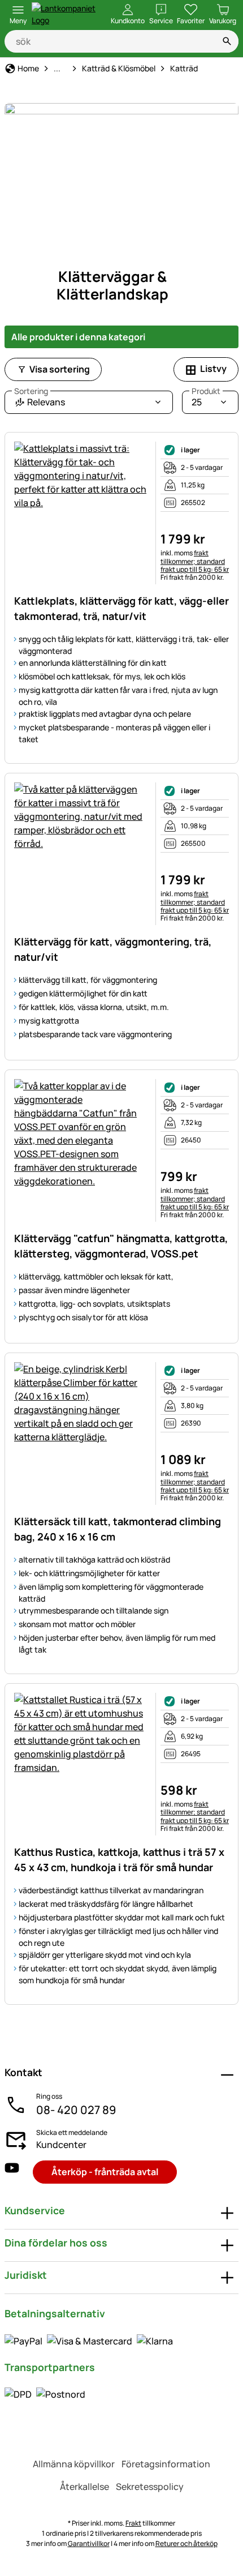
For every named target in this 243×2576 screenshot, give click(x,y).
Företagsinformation (166, 2464)
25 (206, 399)
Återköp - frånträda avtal (105, 2172)
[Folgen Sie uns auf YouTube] (12, 2172)
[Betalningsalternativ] (89, 2340)
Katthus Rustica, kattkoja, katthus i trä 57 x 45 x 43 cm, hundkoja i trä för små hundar (119, 1860)
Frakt (133, 2523)
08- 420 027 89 (76, 2110)
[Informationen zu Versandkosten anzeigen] (45, 2394)
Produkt (206, 391)
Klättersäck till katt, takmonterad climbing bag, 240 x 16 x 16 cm (118, 1529)
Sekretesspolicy (150, 2487)
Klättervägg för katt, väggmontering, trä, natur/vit (113, 949)
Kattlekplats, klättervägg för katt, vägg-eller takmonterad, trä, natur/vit (121, 608)
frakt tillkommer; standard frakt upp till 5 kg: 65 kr (195, 561)
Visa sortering (60, 369)
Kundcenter (61, 2145)
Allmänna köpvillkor (74, 2464)
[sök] (227, 41)
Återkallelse (84, 2487)
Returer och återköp (186, 2543)
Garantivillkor (89, 2543)
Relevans (40, 399)
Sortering (31, 391)
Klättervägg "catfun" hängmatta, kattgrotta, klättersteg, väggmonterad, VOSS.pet (121, 1246)
